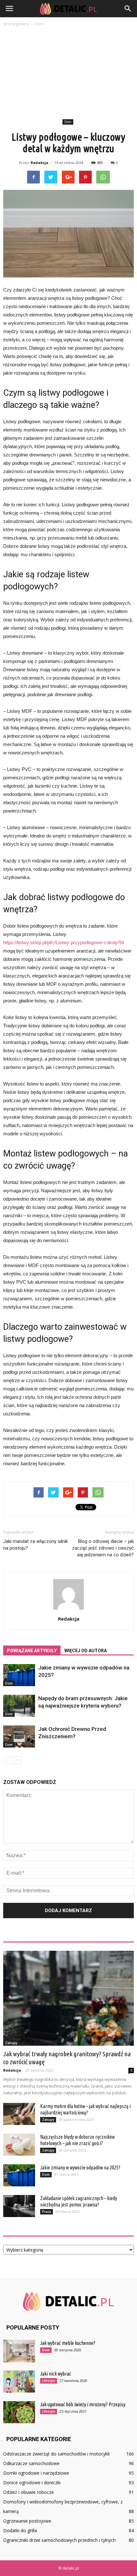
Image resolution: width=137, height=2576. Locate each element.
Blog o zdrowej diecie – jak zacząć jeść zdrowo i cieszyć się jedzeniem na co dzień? (103, 1548)
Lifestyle (49, 2381)
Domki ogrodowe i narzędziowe (36, 2473)
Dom (68, 122)
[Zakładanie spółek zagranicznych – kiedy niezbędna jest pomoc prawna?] (19, 2206)
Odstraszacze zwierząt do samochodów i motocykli (56, 2454)
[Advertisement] (68, 74)
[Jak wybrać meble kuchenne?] (19, 2351)
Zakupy (11, 2043)
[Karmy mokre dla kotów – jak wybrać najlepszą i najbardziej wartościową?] (19, 2114)
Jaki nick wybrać (56, 2374)
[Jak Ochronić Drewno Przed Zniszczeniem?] (19, 1736)
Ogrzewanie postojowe (27, 2521)
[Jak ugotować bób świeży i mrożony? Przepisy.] (19, 2412)
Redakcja (40, 163)
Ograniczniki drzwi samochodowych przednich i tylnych (59, 2540)
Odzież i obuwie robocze (29, 2492)
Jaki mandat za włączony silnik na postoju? (36, 1545)
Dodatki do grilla (20, 2530)
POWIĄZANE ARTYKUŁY (32, 1651)
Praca (47, 2212)
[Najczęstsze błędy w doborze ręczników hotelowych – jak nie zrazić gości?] (19, 2145)
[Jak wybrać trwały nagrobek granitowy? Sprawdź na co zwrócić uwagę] (68, 1998)
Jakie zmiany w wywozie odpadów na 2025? (80, 2167)
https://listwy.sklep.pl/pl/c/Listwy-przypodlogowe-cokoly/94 (64, 942)
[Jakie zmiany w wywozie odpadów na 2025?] (19, 1675)
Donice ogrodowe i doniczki (32, 2483)
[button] (128, 9)
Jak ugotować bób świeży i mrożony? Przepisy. (83, 2404)
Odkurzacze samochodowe (31, 2463)
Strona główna (16, 24)
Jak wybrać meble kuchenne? (68, 2343)
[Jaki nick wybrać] (19, 2381)
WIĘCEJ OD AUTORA (86, 1651)
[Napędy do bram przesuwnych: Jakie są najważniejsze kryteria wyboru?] (19, 1706)
